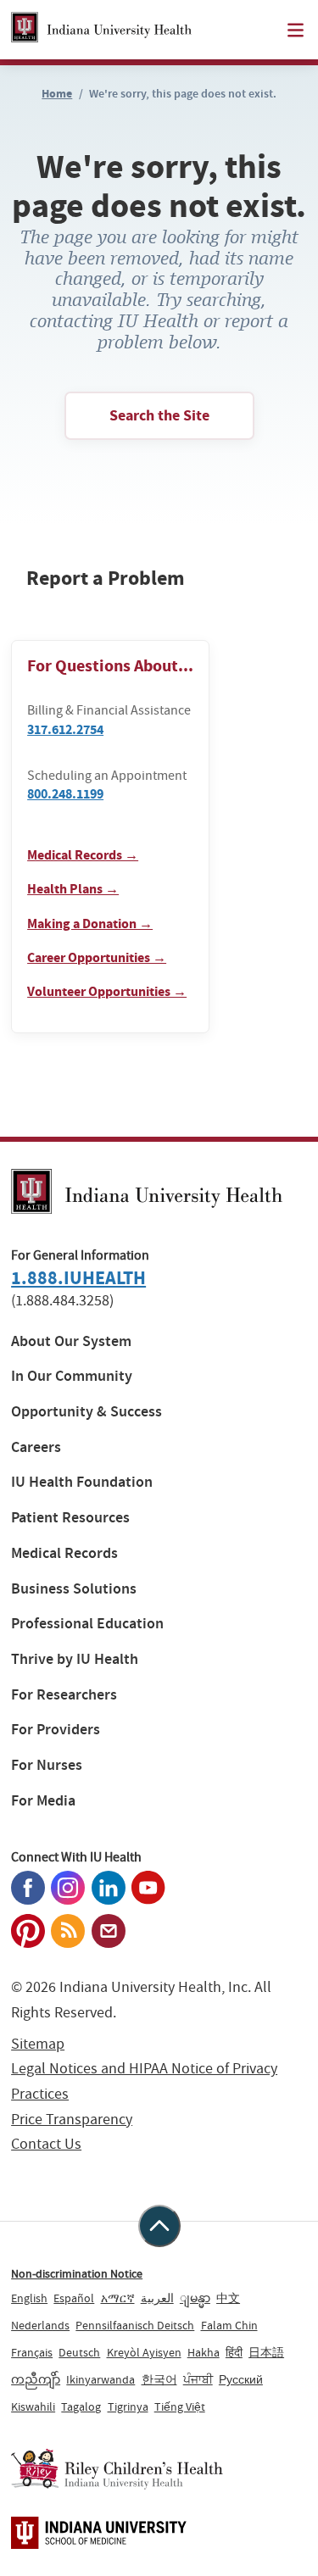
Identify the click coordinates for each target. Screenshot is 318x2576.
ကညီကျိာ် (36, 2379)
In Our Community (72, 1376)
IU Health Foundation (82, 1482)
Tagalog (81, 2406)
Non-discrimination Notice (77, 2273)
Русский (241, 2379)
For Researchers (64, 1695)
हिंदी (234, 2352)
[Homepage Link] (101, 30)
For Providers (56, 1730)
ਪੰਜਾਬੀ (198, 2379)
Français (32, 2352)
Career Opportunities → (97, 957)
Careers (36, 1447)
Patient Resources (70, 1518)
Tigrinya (128, 2406)
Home (57, 94)
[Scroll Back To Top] (159, 2226)
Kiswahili (33, 2406)
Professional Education (87, 1624)
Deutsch (79, 2352)
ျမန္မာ (195, 2298)
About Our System (71, 1341)
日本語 (266, 2352)
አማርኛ (118, 2298)
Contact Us (46, 2144)
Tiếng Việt (180, 2406)
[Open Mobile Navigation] (296, 30)
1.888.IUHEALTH (78, 1278)
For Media (43, 1801)
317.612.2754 (65, 729)
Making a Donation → (90, 924)
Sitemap (38, 2044)
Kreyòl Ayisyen (144, 2352)
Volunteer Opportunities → (107, 991)
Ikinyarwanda (100, 2379)
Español (74, 2298)
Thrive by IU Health (75, 1659)
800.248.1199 (65, 794)
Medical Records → (83, 855)
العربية (157, 2298)
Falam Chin (229, 2325)
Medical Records (64, 1553)
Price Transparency (72, 2120)
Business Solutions (74, 1589)
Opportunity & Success (86, 1412)
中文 (228, 2298)
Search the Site (159, 415)
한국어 (159, 2379)
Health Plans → (73, 889)
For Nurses (47, 1765)
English (29, 2298)
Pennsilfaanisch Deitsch (135, 2325)
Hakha (204, 2352)
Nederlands (40, 2325)
